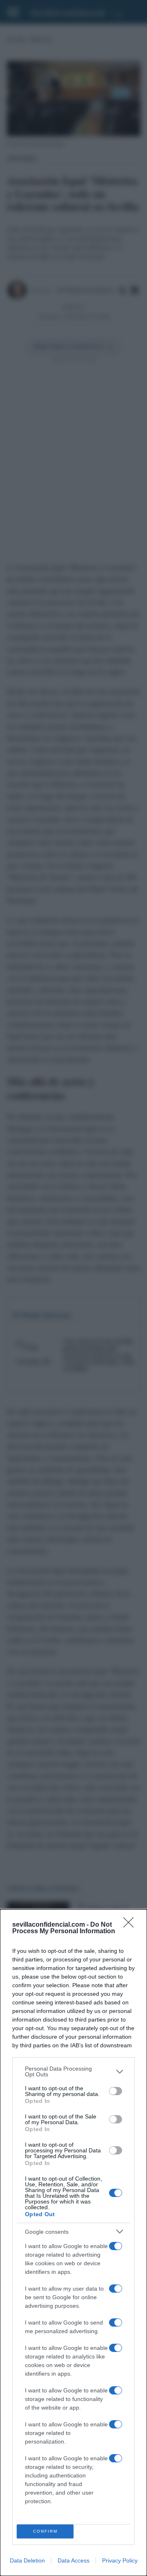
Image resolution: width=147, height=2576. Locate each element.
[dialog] (73, 2243)
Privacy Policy (120, 2560)
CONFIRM (45, 2531)
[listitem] (73, 2071)
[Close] (131, 1925)
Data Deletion (27, 2560)
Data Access (73, 2560)
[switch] (116, 2091)
